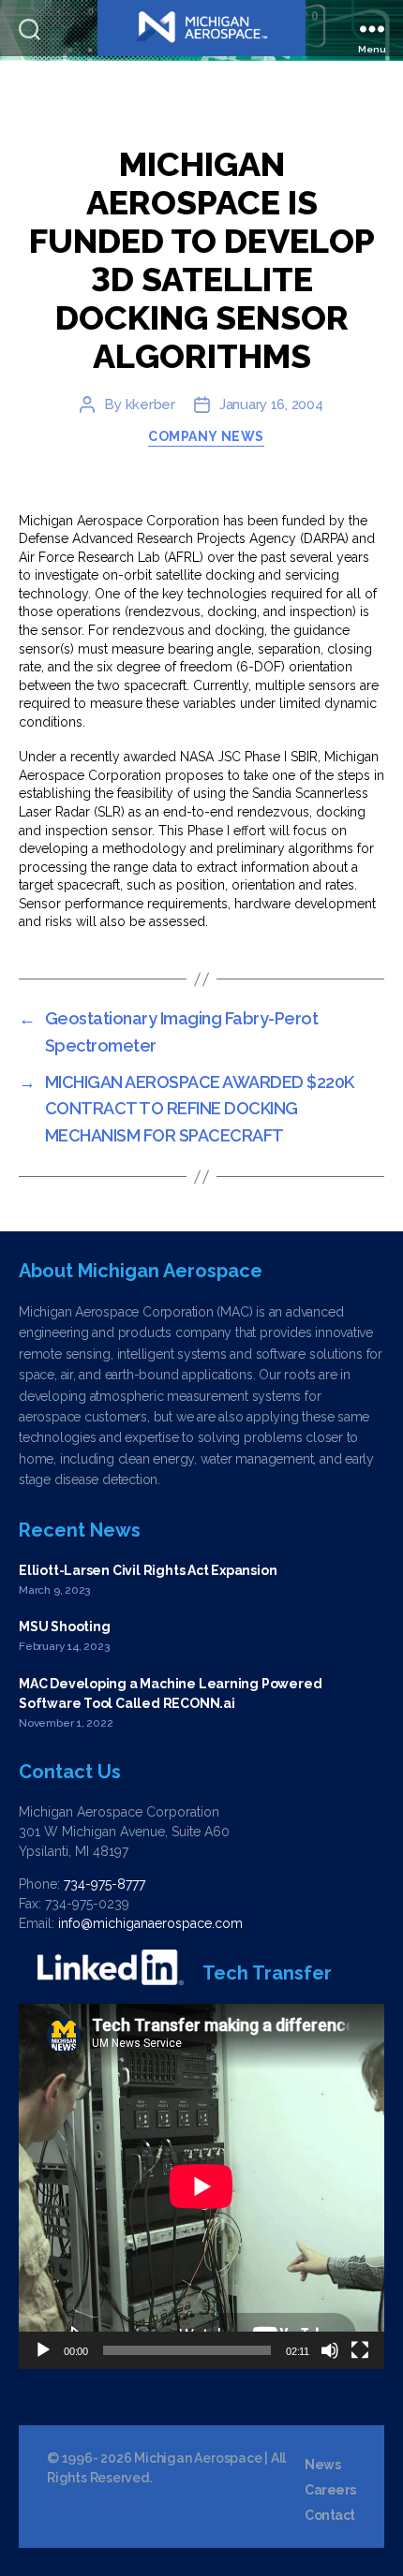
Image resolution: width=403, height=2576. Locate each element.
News (322, 2465)
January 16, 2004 (271, 405)
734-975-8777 (104, 1884)
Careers (330, 2490)
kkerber (150, 405)
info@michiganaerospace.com (150, 1923)
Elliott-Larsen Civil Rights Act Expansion (148, 1570)
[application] (201, 2186)
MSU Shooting (64, 1627)
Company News (206, 436)
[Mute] (330, 2350)
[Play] (43, 2350)
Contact (330, 2515)
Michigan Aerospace (198, 2458)
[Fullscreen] (360, 2350)
